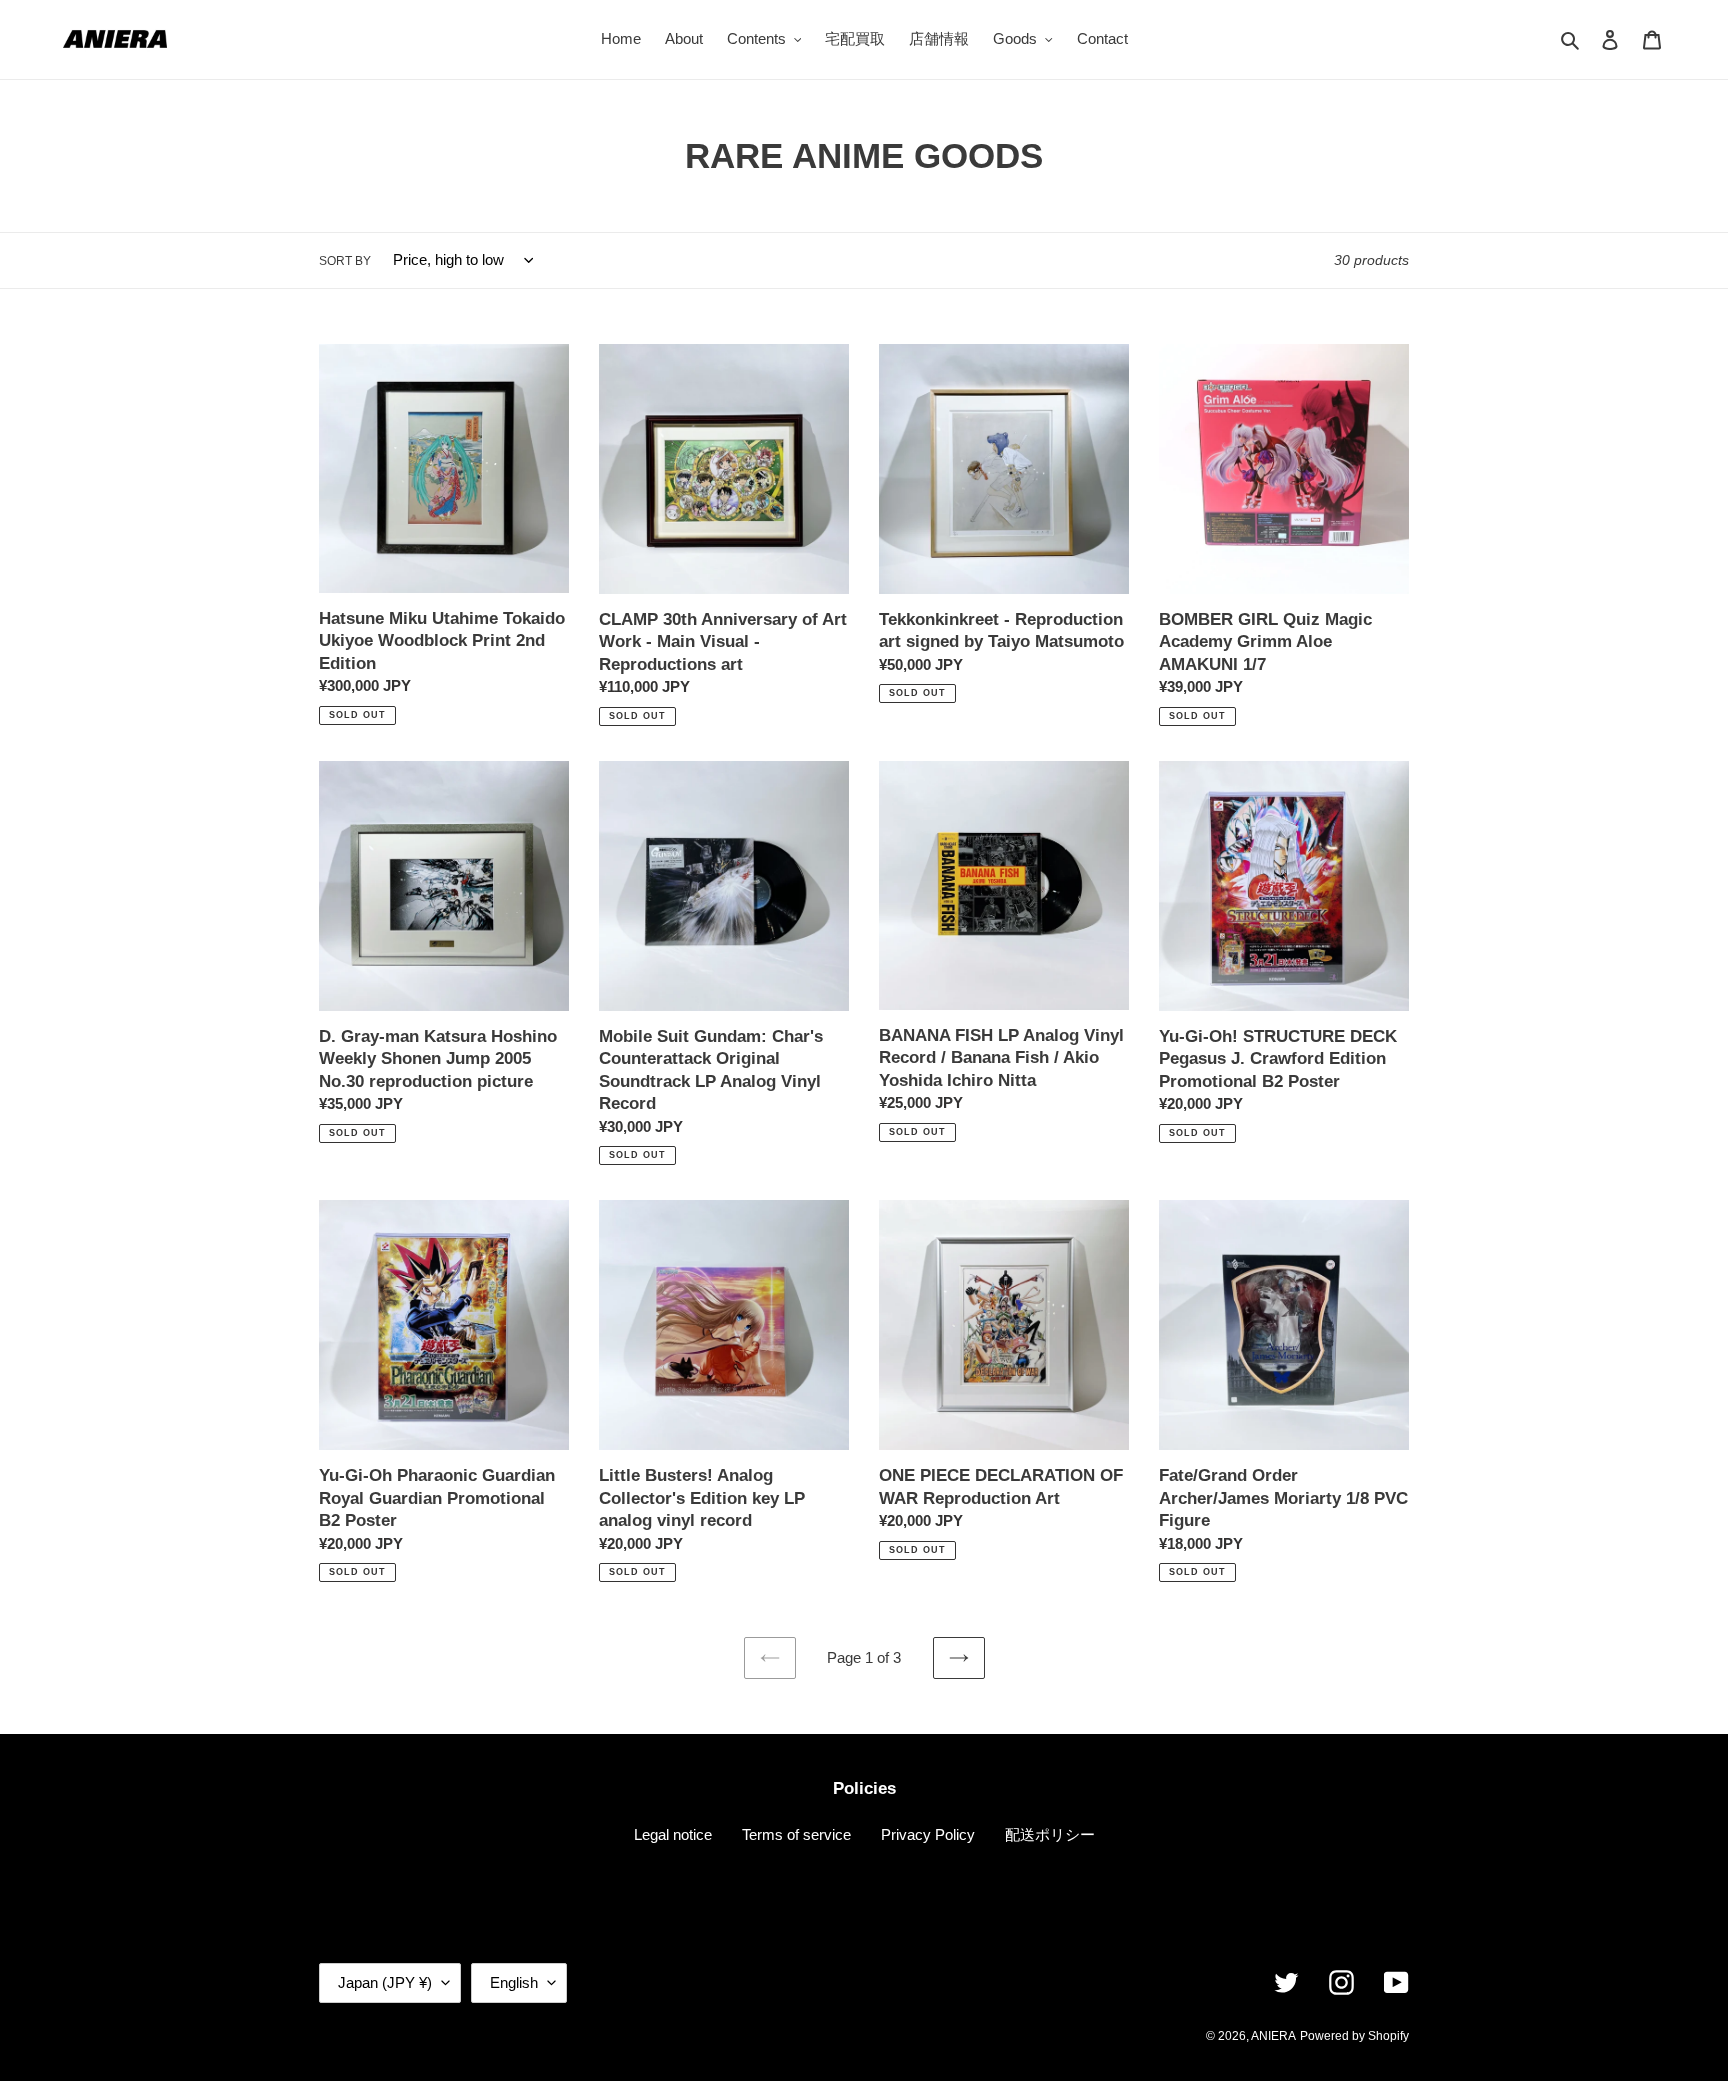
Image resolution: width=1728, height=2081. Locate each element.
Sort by (345, 261)
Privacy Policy (928, 1834)
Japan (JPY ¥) (385, 1982)
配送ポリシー (1050, 1834)
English (514, 1982)
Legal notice (673, 1834)
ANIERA (1273, 2036)
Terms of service (796, 1834)
